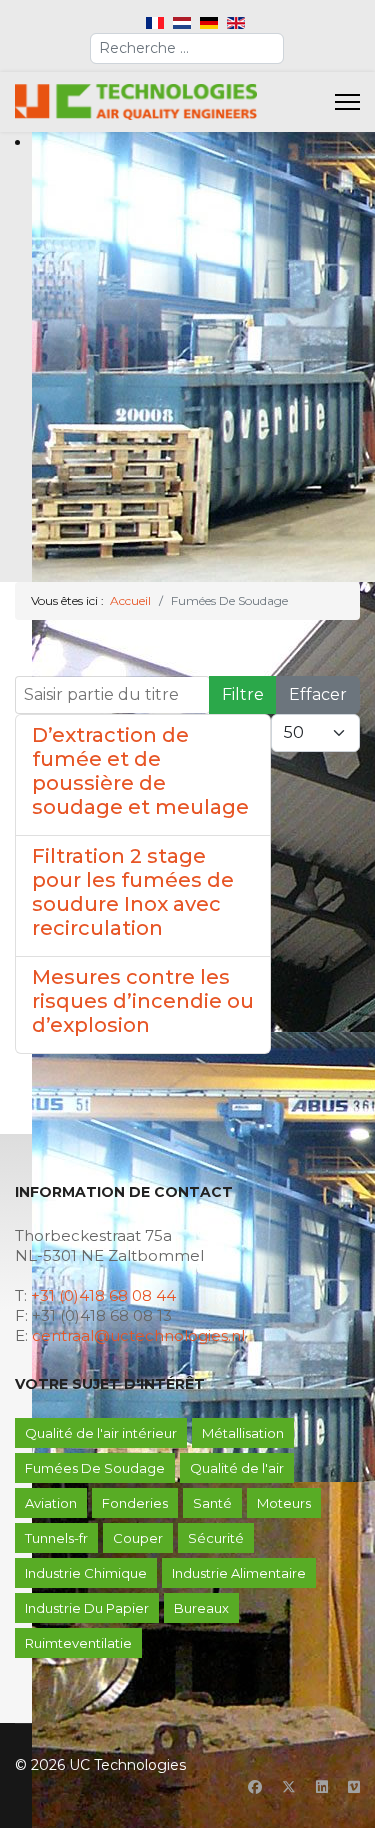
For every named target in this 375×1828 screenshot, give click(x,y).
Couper (138, 1538)
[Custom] (354, 1787)
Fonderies (135, 1503)
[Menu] (347, 102)
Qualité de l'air (237, 1468)
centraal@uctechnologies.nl (138, 1335)
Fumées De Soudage (95, 1468)
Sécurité (216, 1538)
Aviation (51, 1503)
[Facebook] (255, 1787)
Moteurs (284, 1503)
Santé (212, 1503)
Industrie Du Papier (87, 1608)
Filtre (243, 694)
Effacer (318, 694)
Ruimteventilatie (78, 1643)
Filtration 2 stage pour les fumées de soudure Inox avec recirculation (133, 892)
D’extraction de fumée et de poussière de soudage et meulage (140, 771)
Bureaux (201, 1608)
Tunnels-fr (56, 1538)
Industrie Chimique (86, 1573)
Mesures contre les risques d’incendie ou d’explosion (143, 1001)
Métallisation (243, 1433)
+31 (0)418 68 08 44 (103, 1295)
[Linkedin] (322, 1787)
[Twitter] (289, 1787)
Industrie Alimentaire (239, 1573)
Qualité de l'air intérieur (101, 1433)
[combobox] (187, 48)
